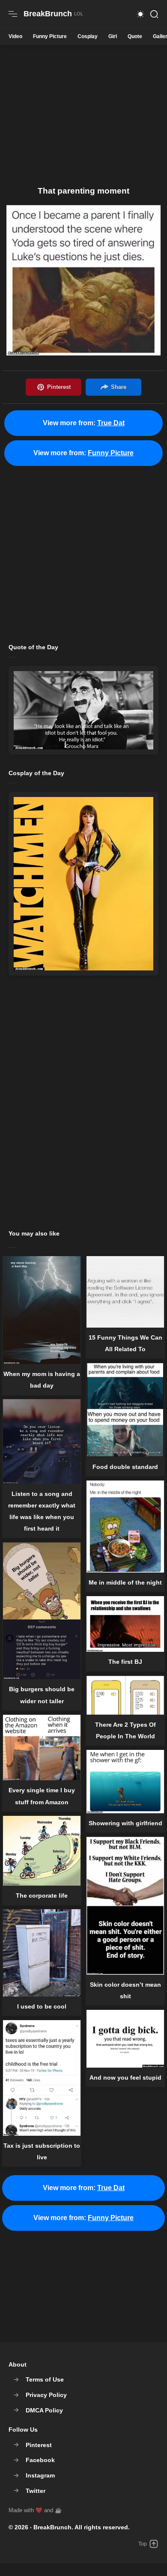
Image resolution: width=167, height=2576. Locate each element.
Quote (135, 36)
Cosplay (88, 36)
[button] (140, 14)
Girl (113, 36)
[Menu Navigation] (13, 14)
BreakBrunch (52, 2527)
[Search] (154, 14)
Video (15, 36)
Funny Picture (50, 36)
